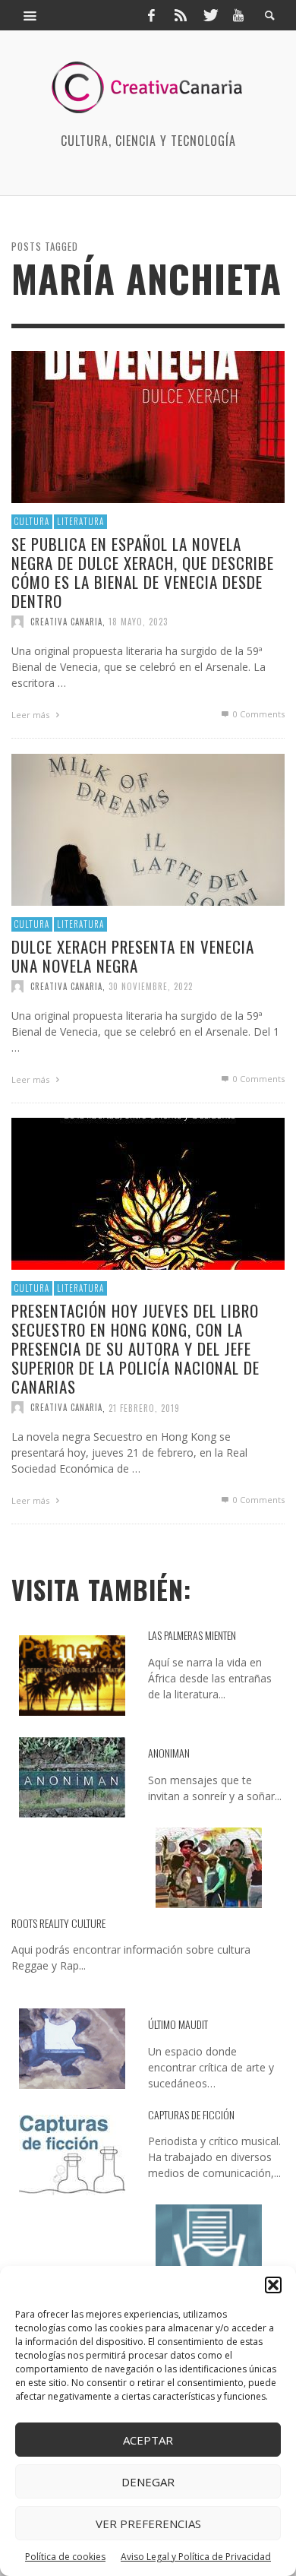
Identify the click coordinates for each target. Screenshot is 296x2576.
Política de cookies (65, 2557)
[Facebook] (151, 15)
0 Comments (258, 714)
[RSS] (181, 15)
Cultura (32, 521)
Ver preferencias (148, 2524)
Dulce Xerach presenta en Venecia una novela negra (133, 955)
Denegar (148, 2482)
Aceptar (148, 2440)
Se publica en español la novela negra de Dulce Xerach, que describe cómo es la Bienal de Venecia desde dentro (143, 572)
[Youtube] (238, 15)
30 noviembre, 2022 (151, 986)
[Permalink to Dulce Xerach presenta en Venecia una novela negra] (148, 829)
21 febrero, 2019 (144, 1407)
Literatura (80, 521)
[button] (273, 2285)
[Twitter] (209, 15)
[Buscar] (30, 15)
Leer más (31, 715)
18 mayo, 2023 (138, 622)
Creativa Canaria (66, 622)
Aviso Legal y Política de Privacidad (196, 2557)
